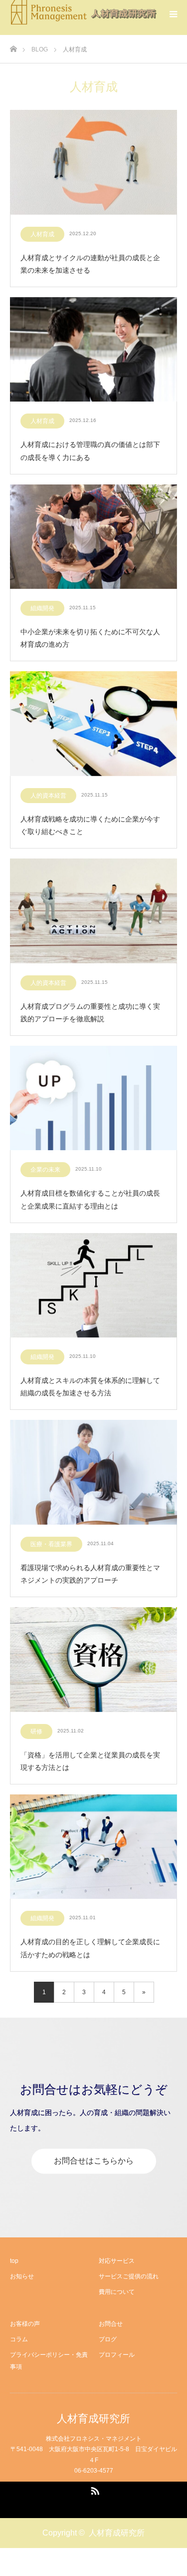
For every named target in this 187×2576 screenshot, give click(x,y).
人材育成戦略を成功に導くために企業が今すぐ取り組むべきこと (90, 825)
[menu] (173, 14)
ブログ (108, 2339)
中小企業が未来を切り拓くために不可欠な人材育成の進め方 (90, 638)
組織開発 (42, 608)
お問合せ (111, 2324)
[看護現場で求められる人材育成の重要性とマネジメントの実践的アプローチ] (93, 1473)
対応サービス (117, 2261)
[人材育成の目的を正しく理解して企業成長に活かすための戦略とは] (93, 1847)
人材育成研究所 (93, 2418)
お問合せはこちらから (94, 2161)
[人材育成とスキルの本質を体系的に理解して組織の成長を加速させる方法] (93, 1286)
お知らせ (22, 2276)
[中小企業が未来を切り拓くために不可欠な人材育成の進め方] (93, 537)
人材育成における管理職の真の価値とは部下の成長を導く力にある (90, 451)
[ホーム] (13, 46)
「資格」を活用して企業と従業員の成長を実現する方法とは (90, 1761)
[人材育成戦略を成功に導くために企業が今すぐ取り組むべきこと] (93, 724)
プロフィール (117, 2355)
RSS (94, 2489)
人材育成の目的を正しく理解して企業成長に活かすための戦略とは (90, 1948)
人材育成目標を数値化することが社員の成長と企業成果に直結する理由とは (90, 1199)
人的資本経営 (48, 796)
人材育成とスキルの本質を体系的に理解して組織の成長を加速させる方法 (90, 1387)
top (14, 2261)
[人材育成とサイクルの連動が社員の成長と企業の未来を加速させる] (93, 163)
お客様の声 (25, 2324)
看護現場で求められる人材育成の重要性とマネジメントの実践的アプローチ (90, 1574)
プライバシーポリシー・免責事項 (49, 2361)
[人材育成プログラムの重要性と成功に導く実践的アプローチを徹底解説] (93, 911)
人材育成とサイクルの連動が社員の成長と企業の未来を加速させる (90, 264)
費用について (117, 2292)
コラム (19, 2339)
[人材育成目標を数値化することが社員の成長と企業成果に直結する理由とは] (93, 1099)
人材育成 (42, 234)
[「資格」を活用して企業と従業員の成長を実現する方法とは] (93, 1660)
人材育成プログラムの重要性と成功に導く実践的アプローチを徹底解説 (90, 1013)
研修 (36, 1731)
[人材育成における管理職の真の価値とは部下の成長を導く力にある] (93, 350)
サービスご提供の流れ (129, 2276)
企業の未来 (45, 1170)
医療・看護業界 (51, 1544)
